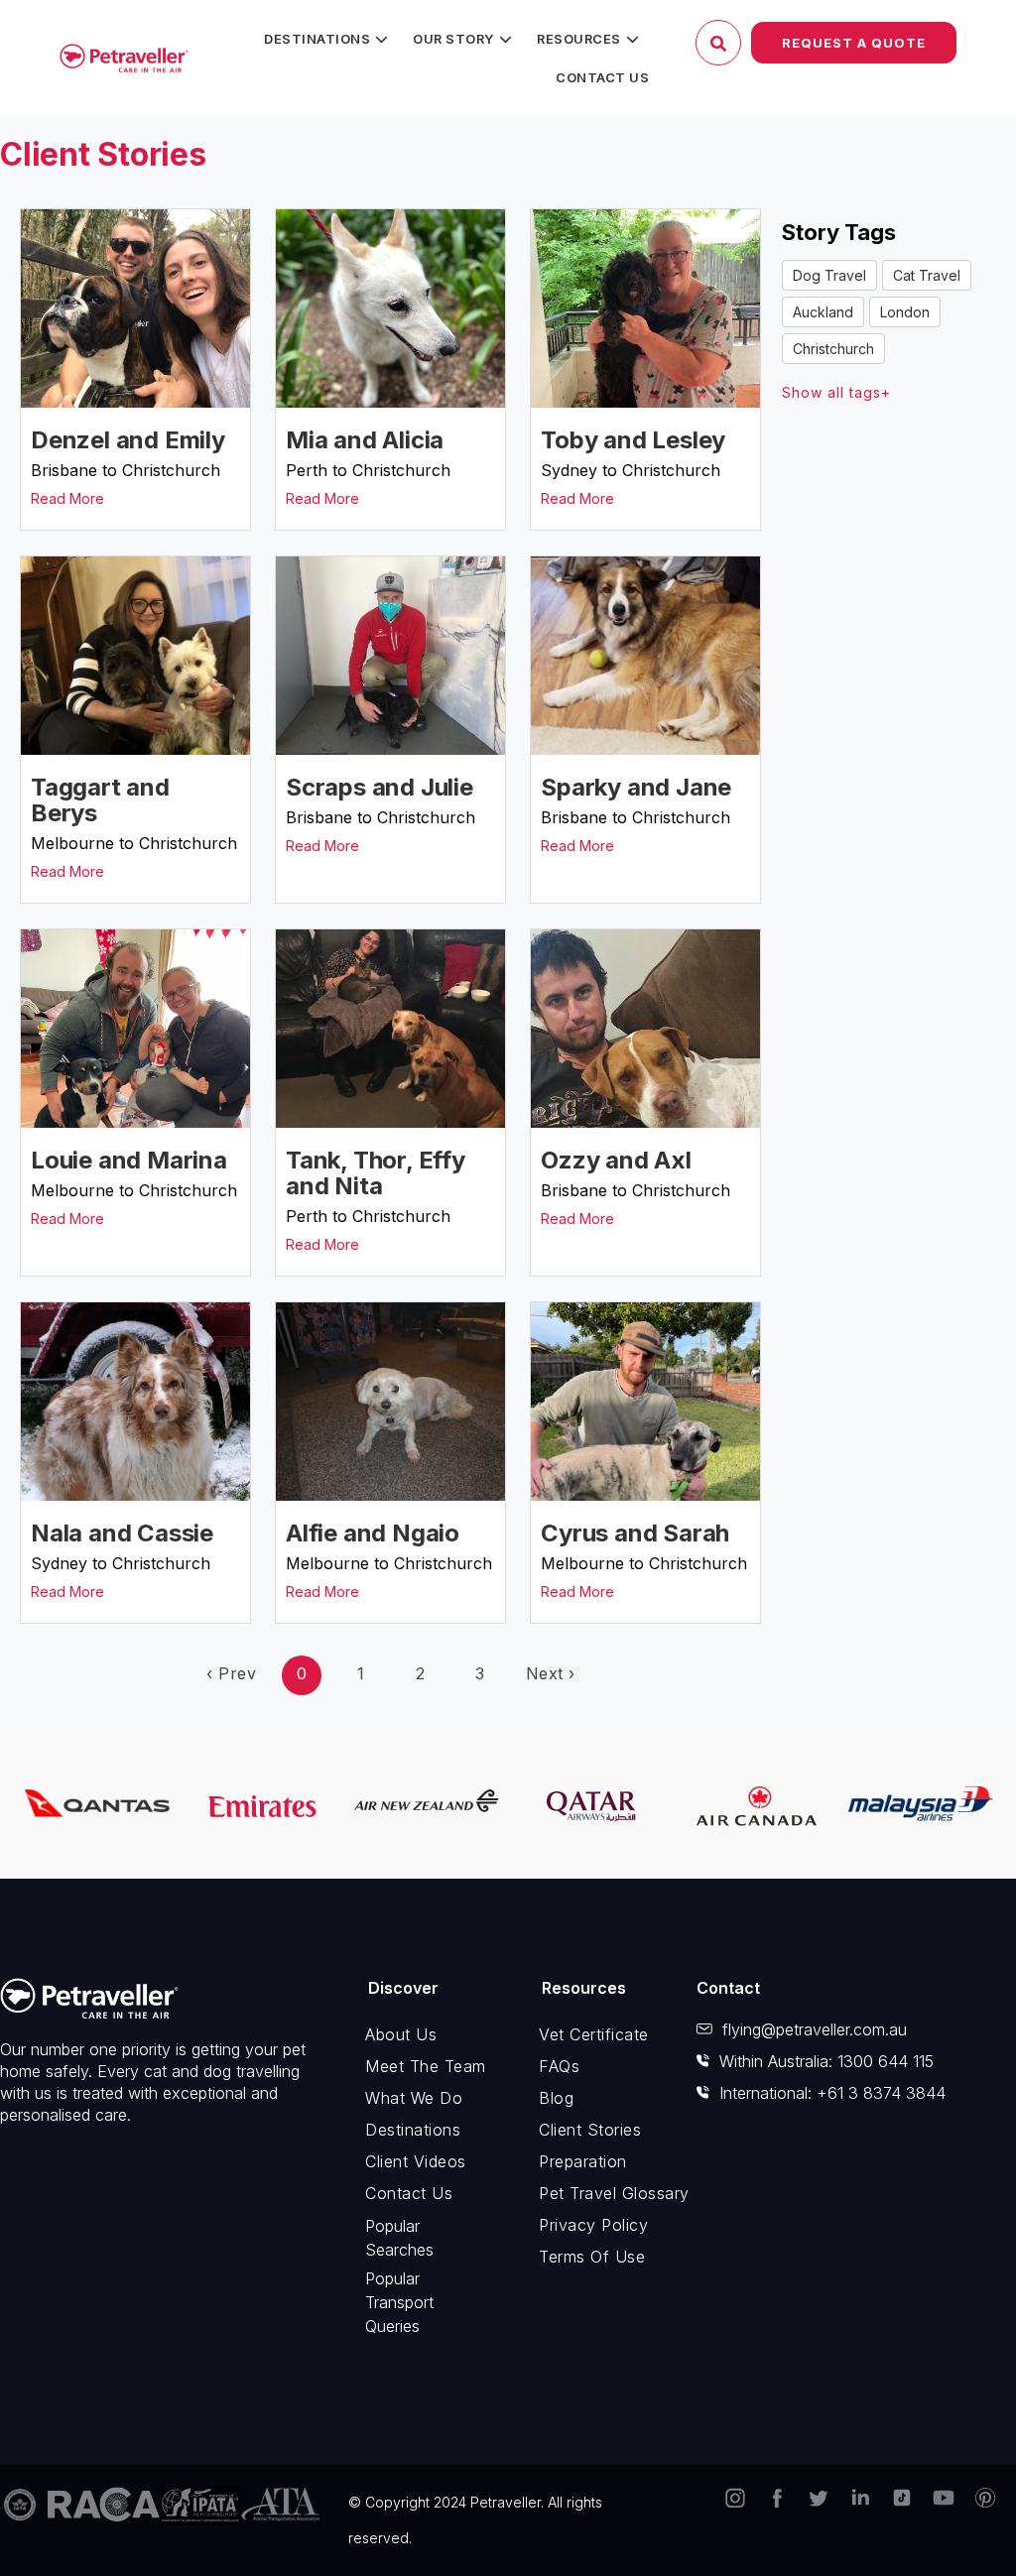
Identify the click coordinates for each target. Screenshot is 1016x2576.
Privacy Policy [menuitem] (593, 2225)
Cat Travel (927, 275)
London (905, 312)
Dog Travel (829, 275)
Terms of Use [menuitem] (592, 2257)
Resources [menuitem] (579, 39)
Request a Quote (854, 43)
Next (551, 1673)
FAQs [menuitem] (559, 2066)
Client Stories (103, 154)
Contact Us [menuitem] (602, 77)
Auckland (823, 312)
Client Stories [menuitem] (590, 2130)
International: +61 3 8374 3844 (832, 2093)
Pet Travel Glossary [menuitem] (603, 2193)
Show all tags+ (836, 392)
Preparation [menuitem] (583, 2161)
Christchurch (833, 349)
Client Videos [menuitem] (416, 2161)
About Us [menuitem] (401, 2034)
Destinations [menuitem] (317, 39)
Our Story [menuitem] (453, 39)
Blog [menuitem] (556, 2098)
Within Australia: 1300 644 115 (826, 2061)
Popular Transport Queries (399, 2302)
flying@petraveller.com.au (815, 2029)
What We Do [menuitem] (414, 2098)
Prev (231, 1673)
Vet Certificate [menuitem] (594, 2034)
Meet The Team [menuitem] (426, 2066)
